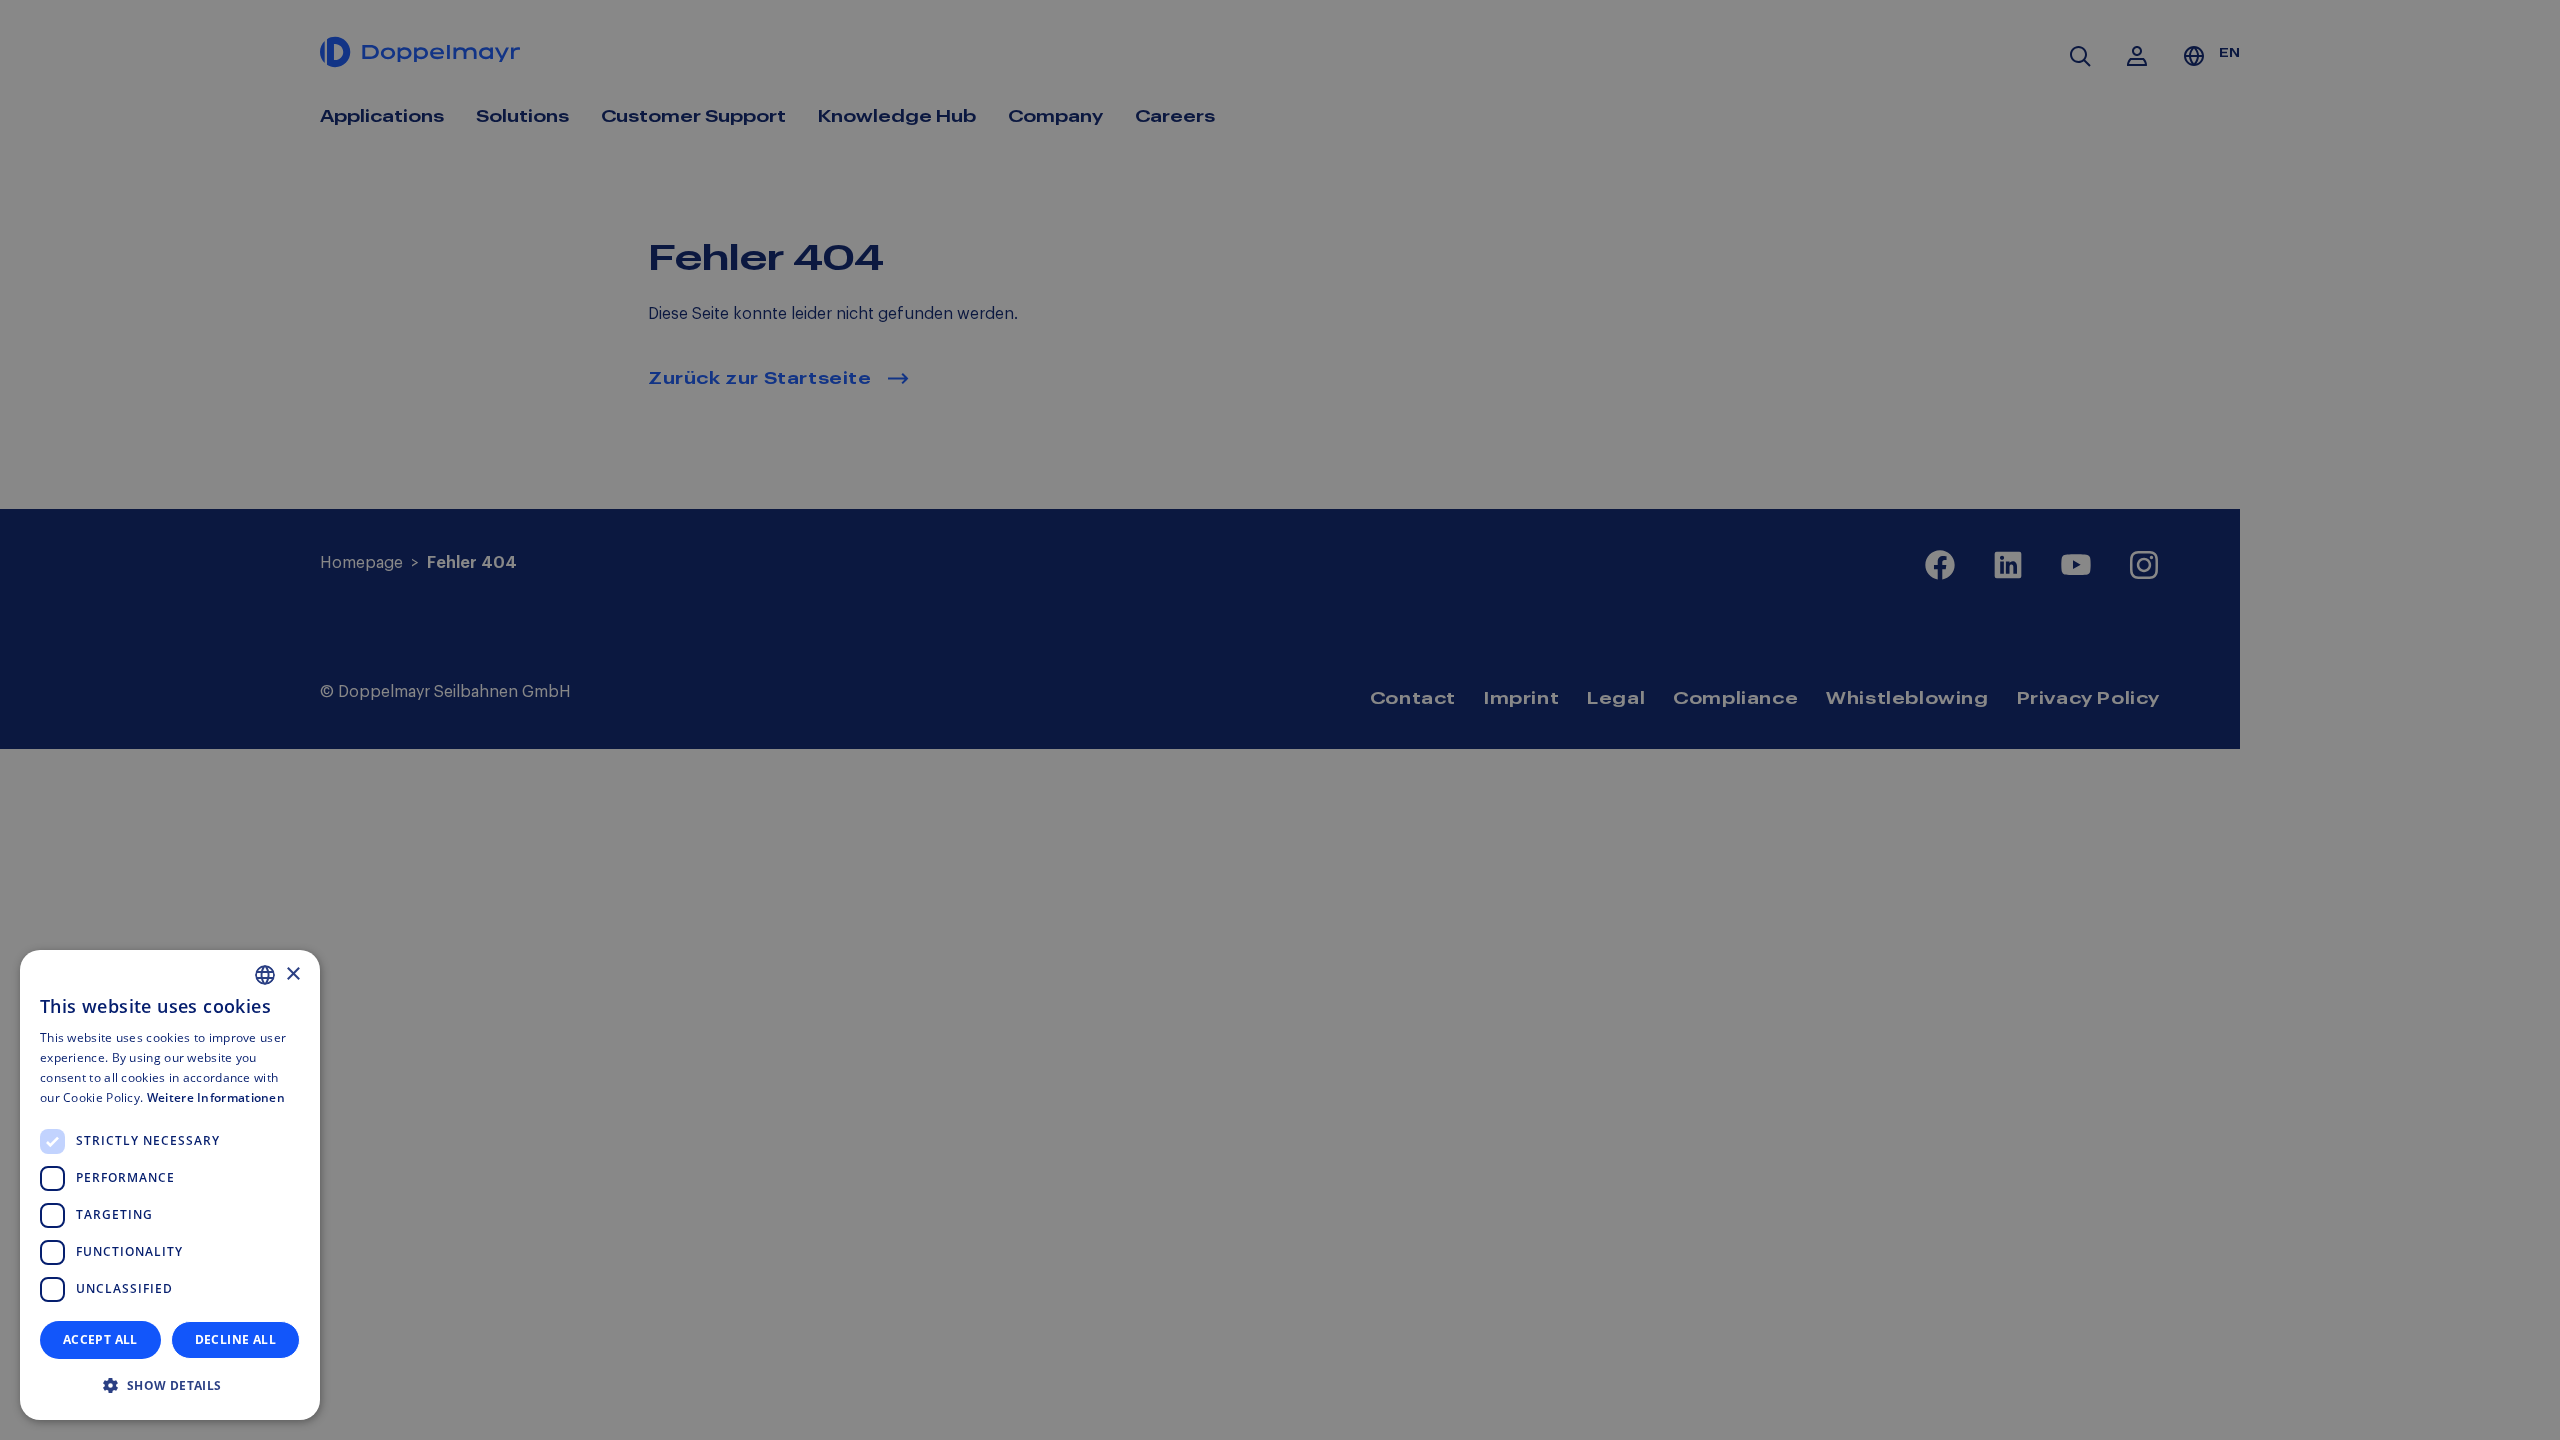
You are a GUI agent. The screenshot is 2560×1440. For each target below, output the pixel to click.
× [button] (292, 974)
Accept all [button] (100, 1339)
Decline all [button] (235, 1339)
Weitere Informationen (216, 1097)
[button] (170, 1386)
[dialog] (170, 1185)
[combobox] (265, 975)
